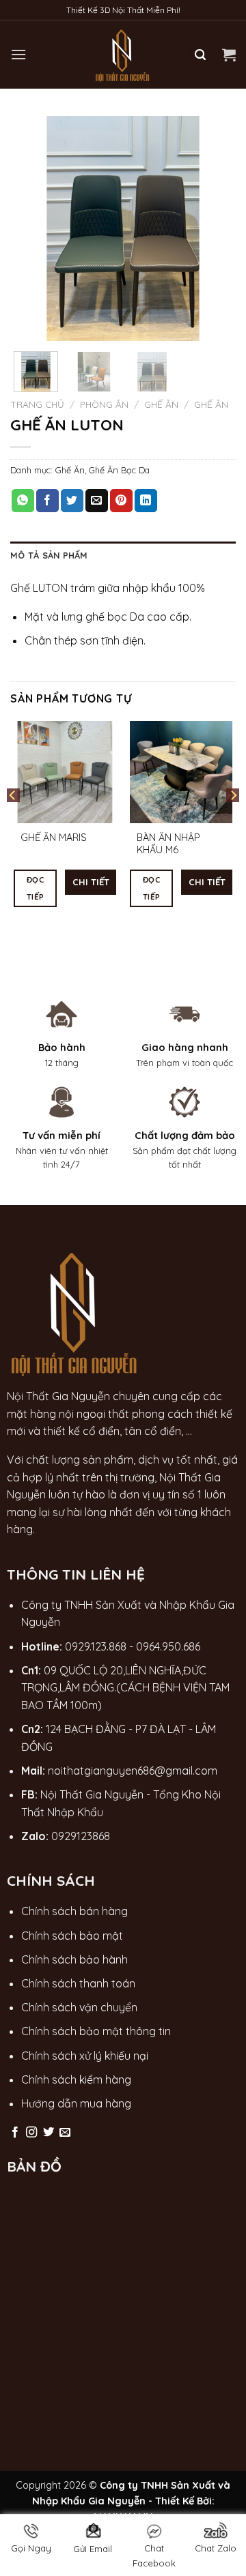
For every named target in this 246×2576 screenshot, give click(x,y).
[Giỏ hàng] (229, 55)
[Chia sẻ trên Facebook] (47, 501)
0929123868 (81, 1836)
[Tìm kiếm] (200, 55)
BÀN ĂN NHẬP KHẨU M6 (168, 844)
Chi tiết (91, 882)
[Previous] (32, 228)
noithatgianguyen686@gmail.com (133, 1771)
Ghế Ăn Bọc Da (119, 470)
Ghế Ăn (161, 404)
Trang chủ (37, 404)
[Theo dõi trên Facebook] (15, 2133)
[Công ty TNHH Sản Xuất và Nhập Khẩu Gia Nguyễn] (123, 55)
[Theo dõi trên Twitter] (49, 2133)
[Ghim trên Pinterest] (121, 501)
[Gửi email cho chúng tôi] (65, 2133)
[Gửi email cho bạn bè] (97, 501)
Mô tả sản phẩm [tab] (49, 555)
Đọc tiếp (35, 888)
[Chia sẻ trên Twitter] (72, 501)
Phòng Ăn (104, 404)
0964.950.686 (168, 1646)
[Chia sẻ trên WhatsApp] (23, 501)
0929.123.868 (96, 1646)
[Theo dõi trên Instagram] (31, 2133)
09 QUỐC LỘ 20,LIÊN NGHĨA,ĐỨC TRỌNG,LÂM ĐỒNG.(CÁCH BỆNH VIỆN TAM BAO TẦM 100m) (125, 1688)
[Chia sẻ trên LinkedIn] (146, 501)
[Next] (214, 228)
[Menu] (18, 54)
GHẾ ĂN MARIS (54, 838)
